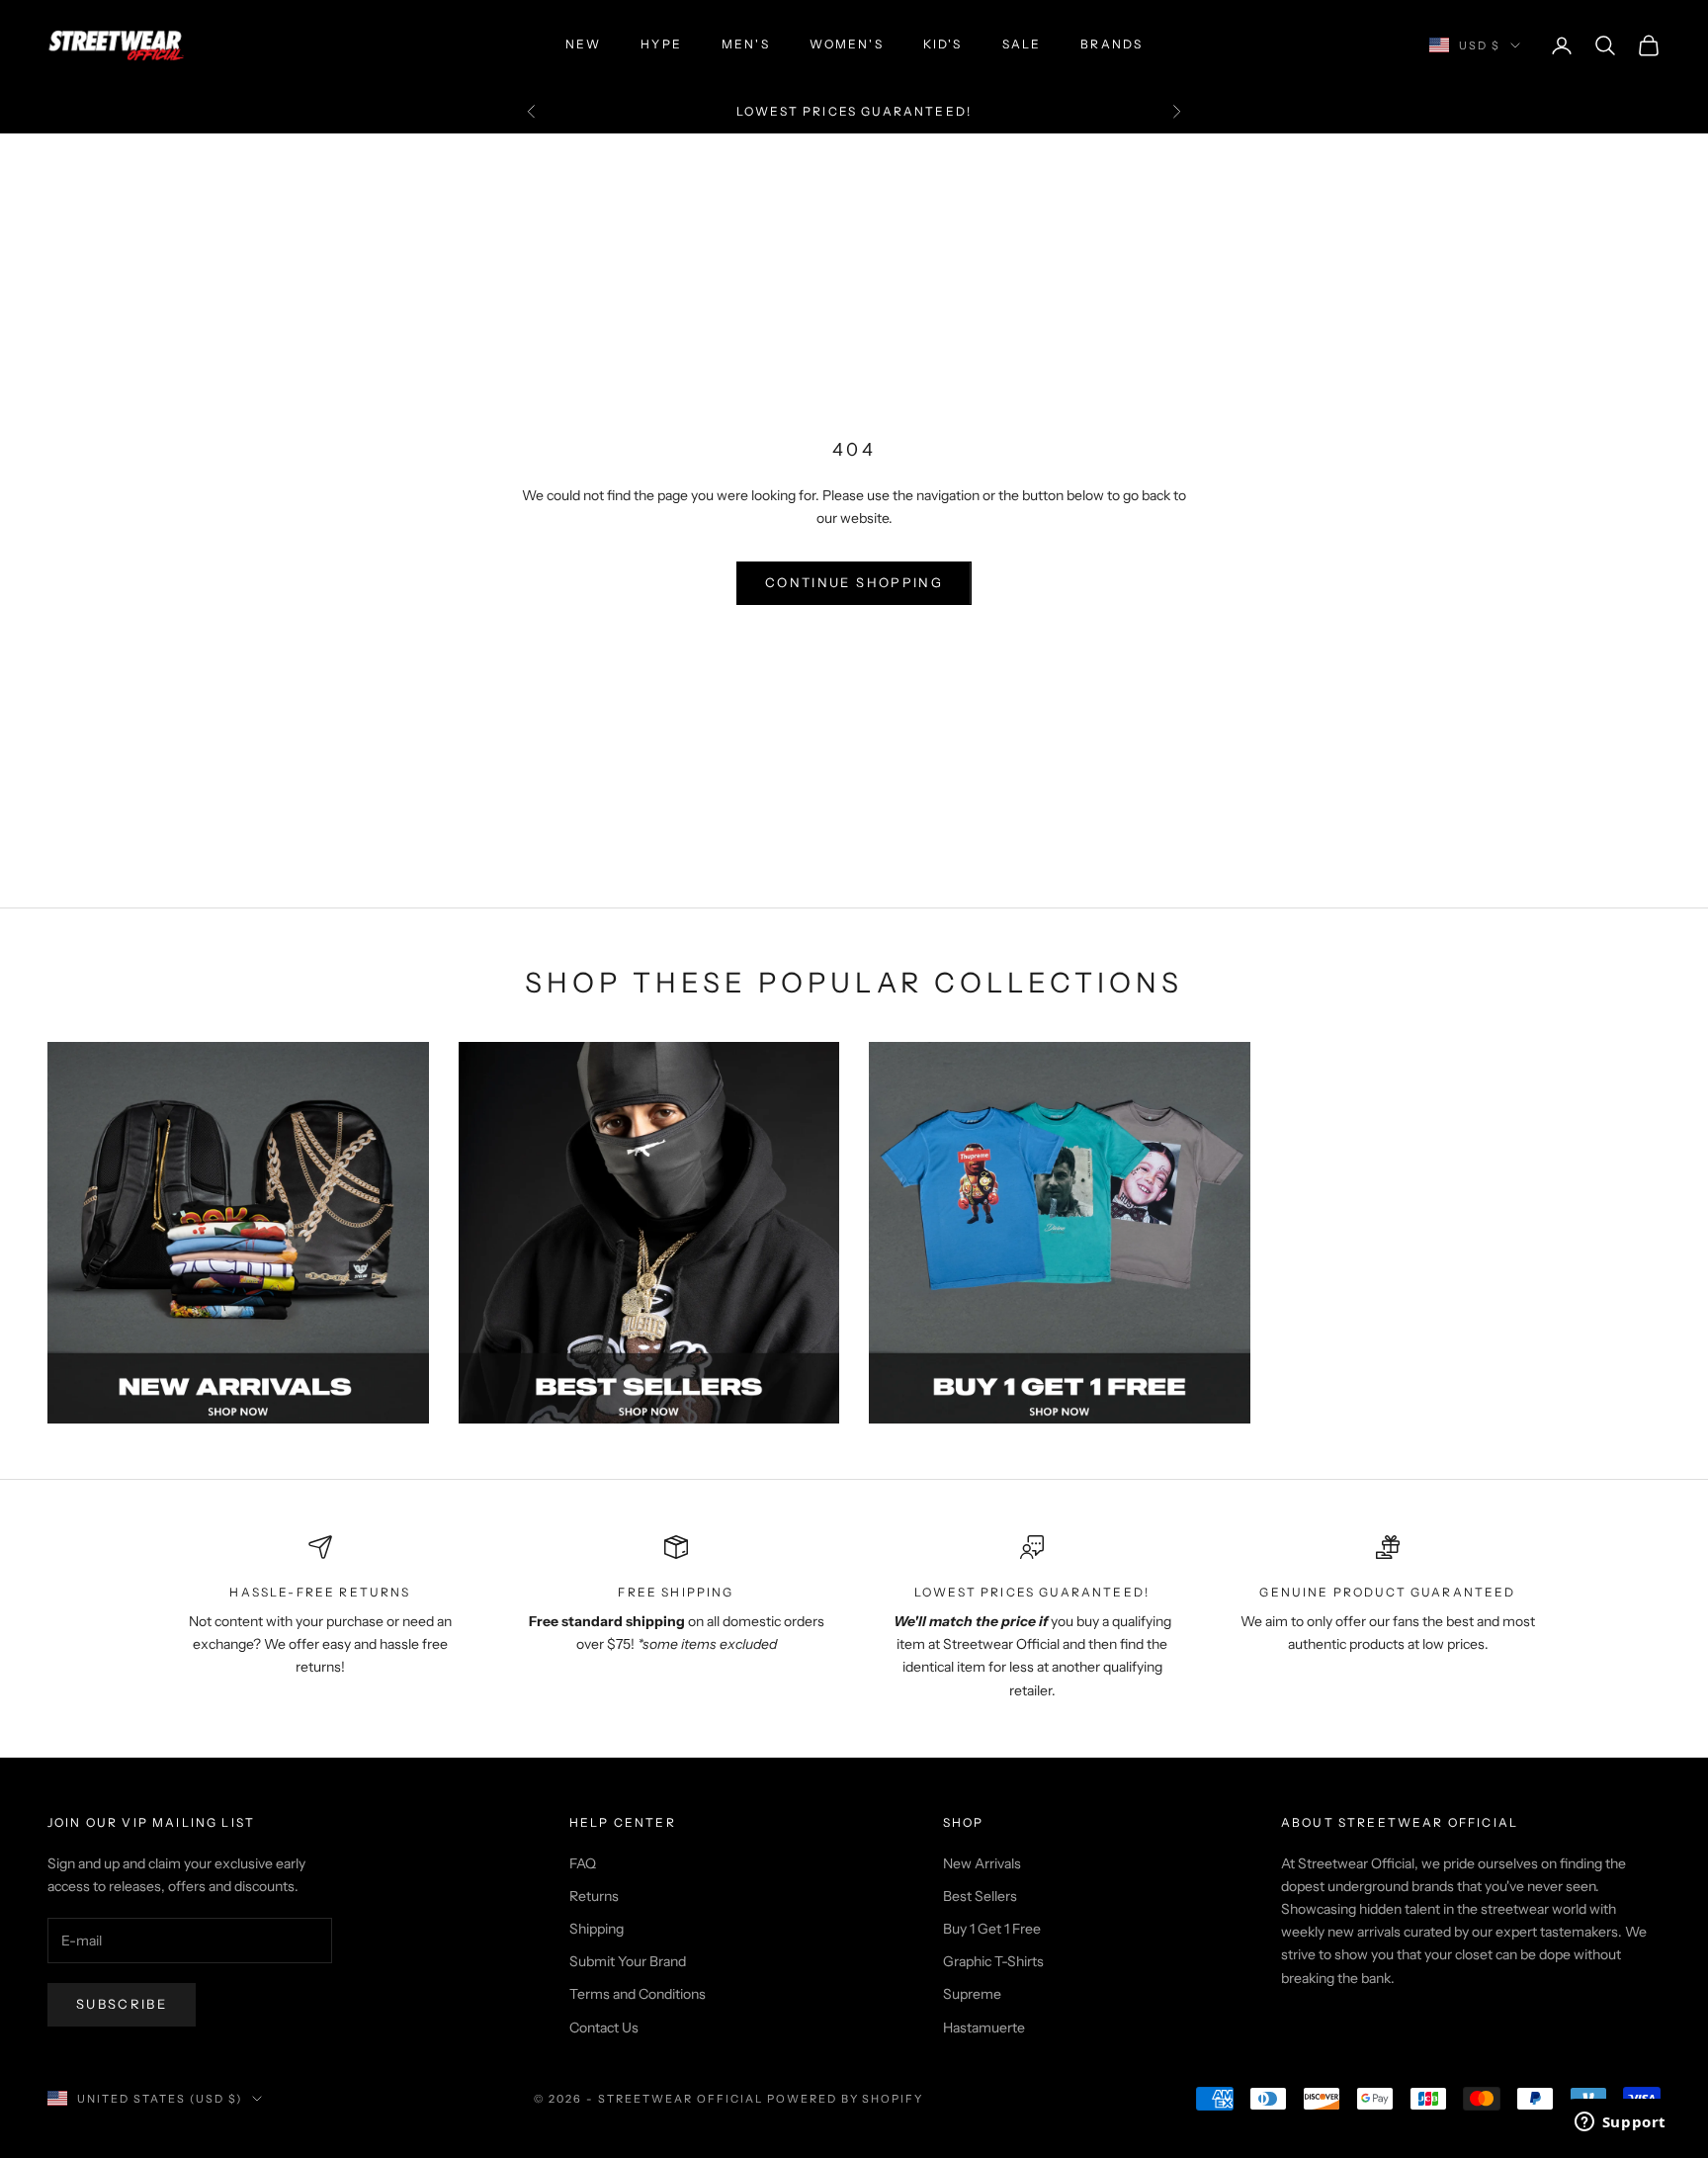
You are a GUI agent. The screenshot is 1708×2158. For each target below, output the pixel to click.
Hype (661, 44)
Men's (746, 44)
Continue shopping (854, 582)
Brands (1111, 44)
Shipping (597, 1929)
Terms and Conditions (638, 1994)
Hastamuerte (984, 2028)
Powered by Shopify (846, 2099)
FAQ (583, 1863)
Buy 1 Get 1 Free (992, 1929)
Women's (847, 44)
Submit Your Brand (628, 1961)
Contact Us (604, 2028)
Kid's (943, 44)
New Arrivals (982, 1863)
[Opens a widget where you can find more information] (1620, 2123)
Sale (1022, 44)
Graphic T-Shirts (993, 1961)
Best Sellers (980, 1896)
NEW (583, 44)
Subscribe (122, 2004)
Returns (594, 1896)
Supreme (972, 1994)
